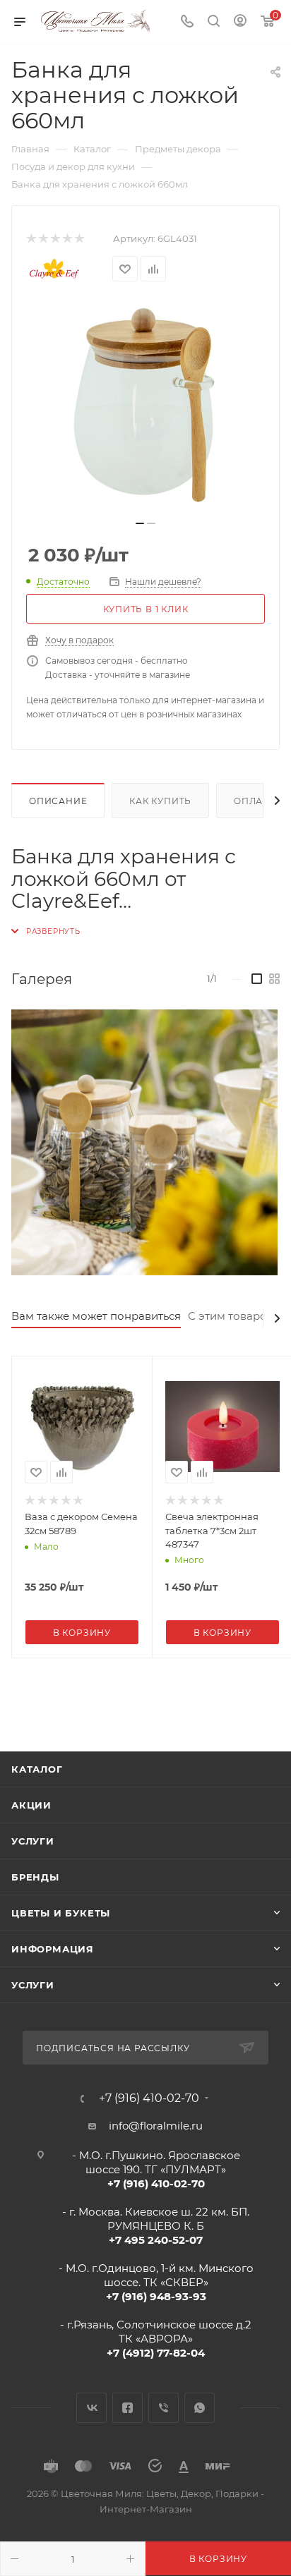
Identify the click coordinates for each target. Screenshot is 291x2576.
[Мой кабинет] (240, 22)
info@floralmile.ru (156, 2126)
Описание (58, 801)
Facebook (127, 2408)
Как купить (160, 801)
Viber (164, 2408)
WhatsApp (200, 2408)
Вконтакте (91, 2408)
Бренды (35, 1877)
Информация (53, 1949)
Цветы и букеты (61, 1913)
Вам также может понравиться (96, 1316)
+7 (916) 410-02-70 (149, 2098)
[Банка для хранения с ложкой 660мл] (145, 406)
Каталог (37, 1769)
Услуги (33, 1841)
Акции (31, 1805)
